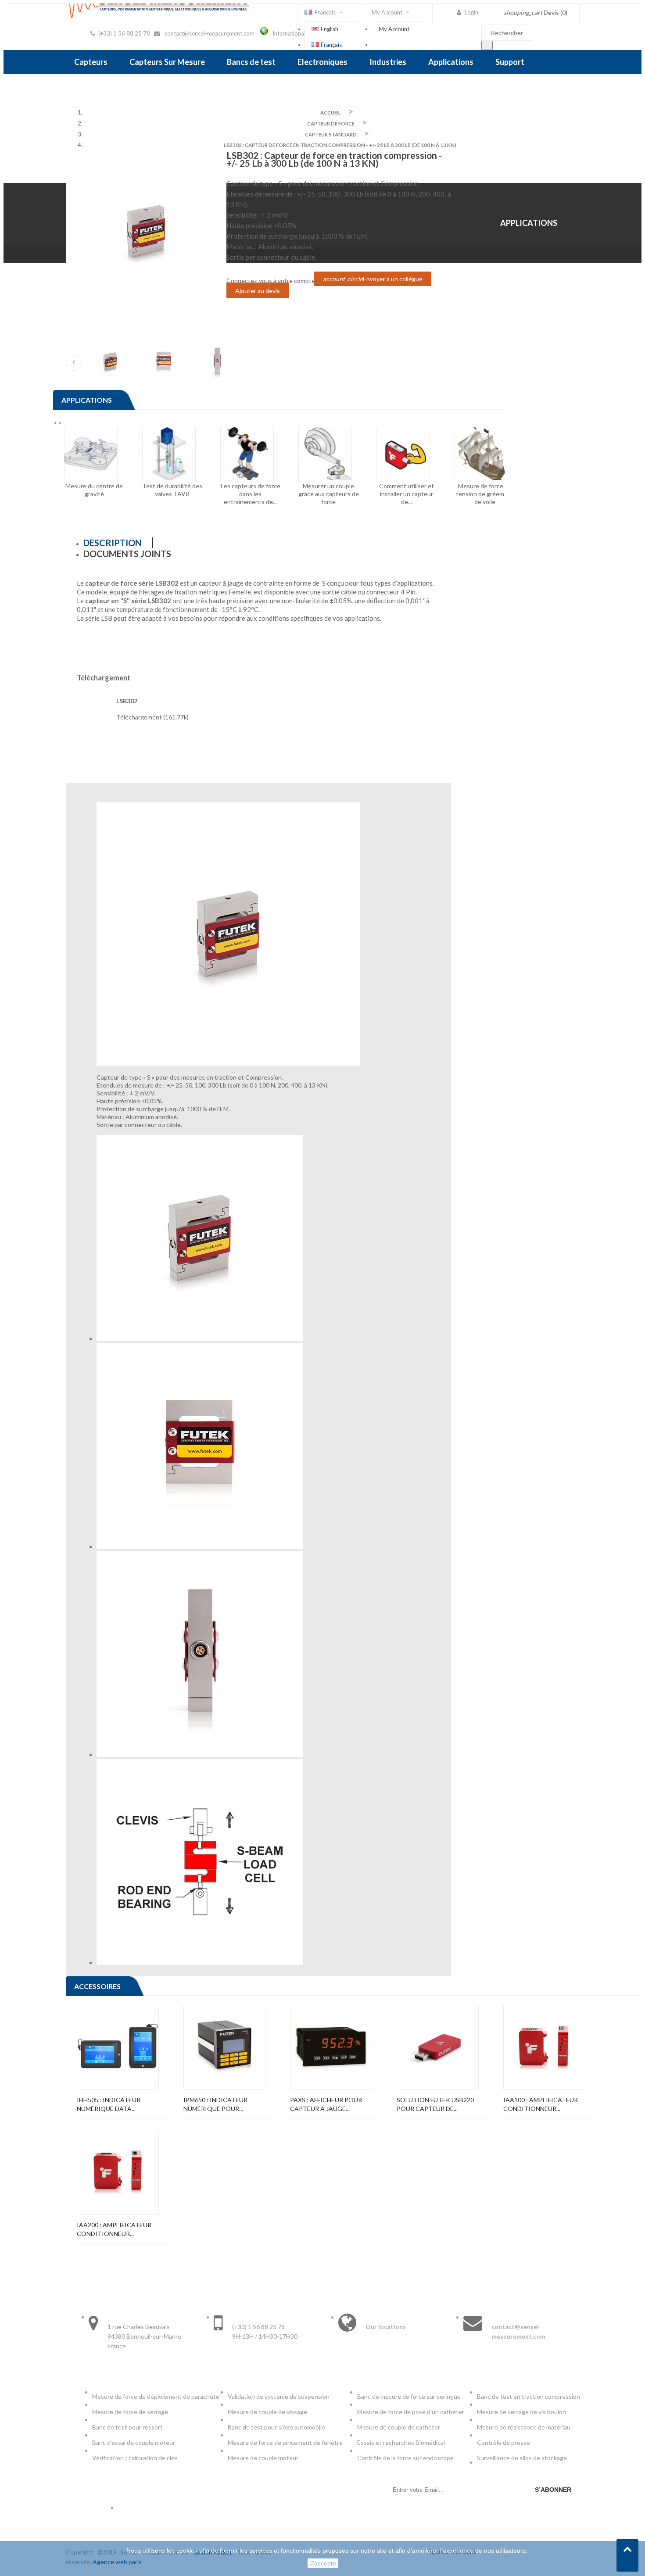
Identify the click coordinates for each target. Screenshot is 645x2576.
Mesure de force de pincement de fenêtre (286, 2442)
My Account (394, 29)
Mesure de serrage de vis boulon (521, 2412)
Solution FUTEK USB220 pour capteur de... (435, 2104)
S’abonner (553, 2490)
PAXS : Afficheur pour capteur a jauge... (326, 2104)
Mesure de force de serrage (130, 2412)
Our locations (386, 2327)
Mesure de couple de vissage (268, 2412)
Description (113, 543)
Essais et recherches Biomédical (402, 2442)
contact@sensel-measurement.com (210, 33)
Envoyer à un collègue (373, 279)
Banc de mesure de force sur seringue (409, 2396)
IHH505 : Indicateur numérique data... (109, 2104)
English (330, 29)
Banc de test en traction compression (529, 2396)
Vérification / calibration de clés (135, 2458)
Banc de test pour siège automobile (276, 2427)
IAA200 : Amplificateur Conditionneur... (114, 2229)
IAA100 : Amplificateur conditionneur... (541, 2104)
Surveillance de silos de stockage (522, 2458)
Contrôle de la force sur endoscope (406, 2458)
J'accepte (323, 2563)
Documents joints (127, 554)
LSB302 (127, 701)
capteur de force (111, 583)
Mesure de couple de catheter (399, 2427)
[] (487, 45)
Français (331, 45)
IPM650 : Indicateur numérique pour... (215, 2104)
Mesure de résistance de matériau (524, 2427)
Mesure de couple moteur (263, 2458)
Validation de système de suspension (279, 2396)
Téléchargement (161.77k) (152, 717)
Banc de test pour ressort (127, 2427)
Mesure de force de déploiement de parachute (156, 2396)
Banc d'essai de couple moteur (134, 2442)
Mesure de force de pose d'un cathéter (411, 2412)
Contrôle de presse (503, 2442)
